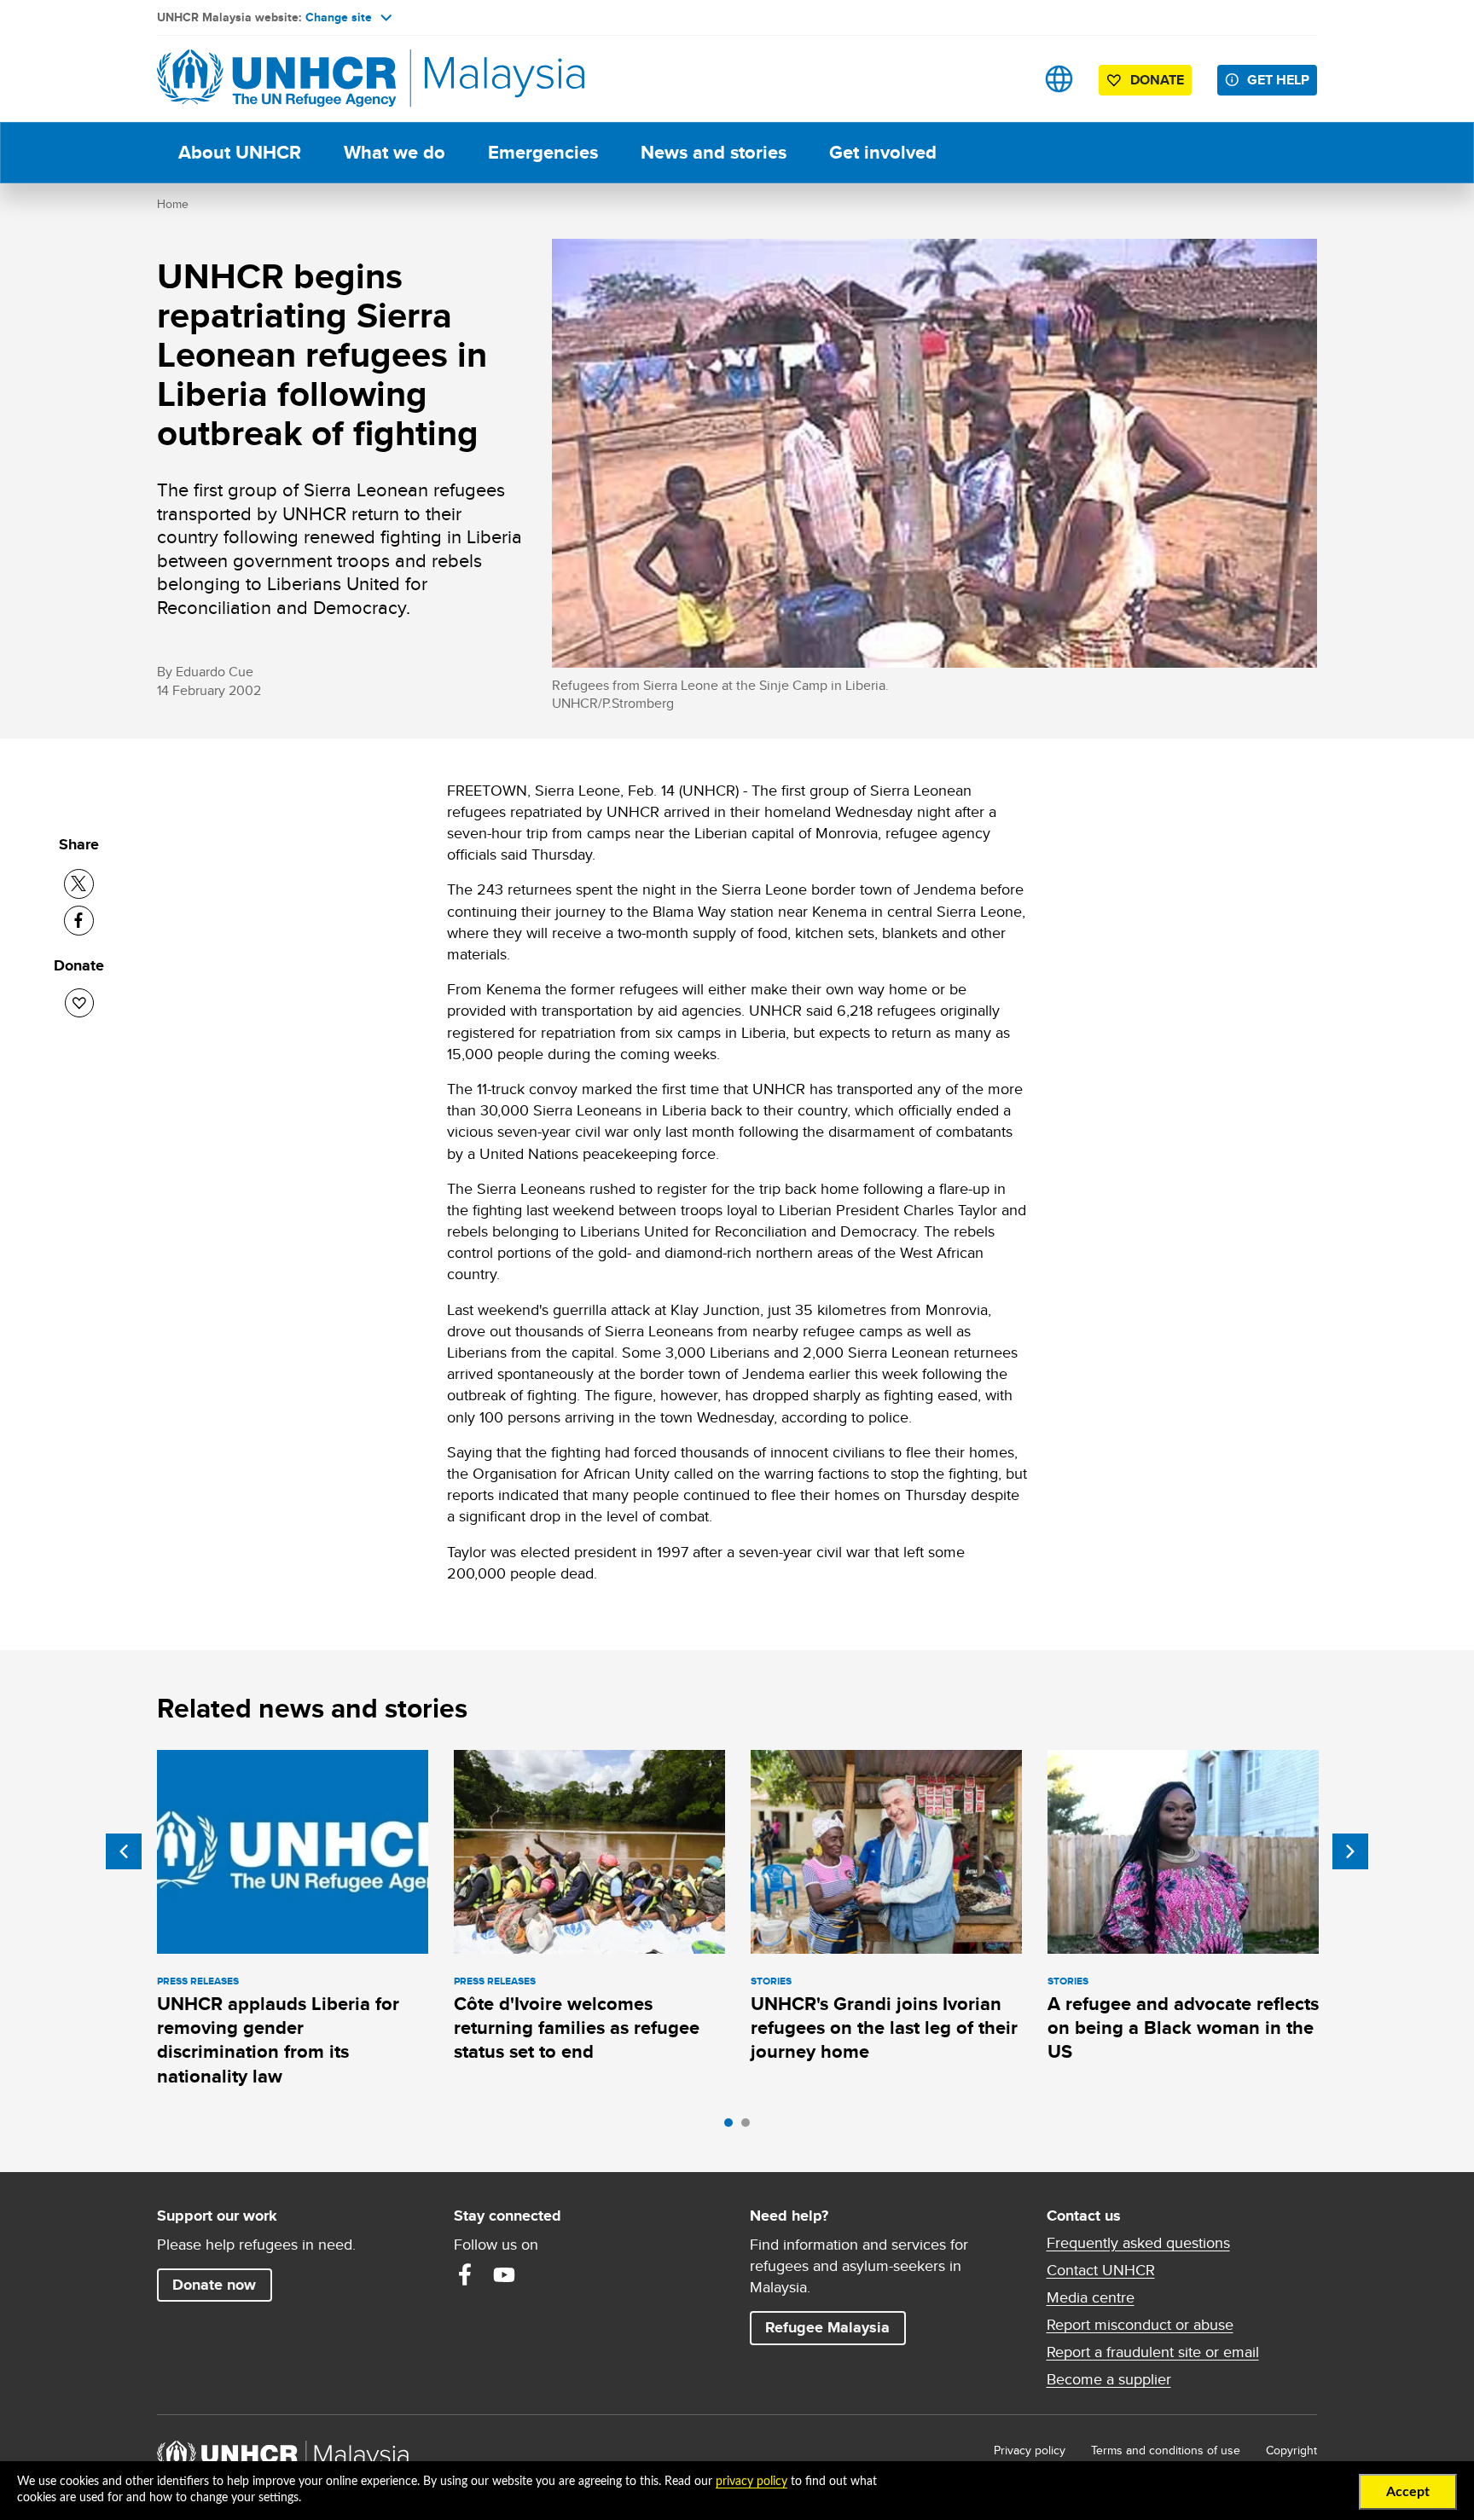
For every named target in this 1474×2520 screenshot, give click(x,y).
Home (173, 204)
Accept (1408, 2492)
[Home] (276, 79)
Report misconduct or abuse (1140, 2325)
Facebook (465, 2274)
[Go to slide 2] (750, 2127)
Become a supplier (1109, 2379)
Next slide (1350, 1851)
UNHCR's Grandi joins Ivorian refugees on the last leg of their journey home (884, 2028)
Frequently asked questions (1138, 2243)
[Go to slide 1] (733, 2127)
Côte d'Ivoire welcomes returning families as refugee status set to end (577, 2028)
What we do (395, 152)
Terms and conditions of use (1166, 2450)
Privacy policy (1030, 2450)
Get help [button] (1282, 79)
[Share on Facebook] (79, 921)
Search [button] (1005, 79)
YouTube (504, 2274)
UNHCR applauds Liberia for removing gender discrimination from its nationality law (278, 2040)
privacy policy (752, 2482)
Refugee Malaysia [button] (835, 2327)
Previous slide (124, 1851)
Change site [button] (339, 17)
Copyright (1291, 2450)
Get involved (883, 152)
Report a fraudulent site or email (1153, 2352)
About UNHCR (240, 152)
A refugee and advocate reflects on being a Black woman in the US (1183, 2028)
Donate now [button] (214, 2285)
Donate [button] (1157, 80)
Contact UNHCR (1101, 2270)
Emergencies (543, 152)
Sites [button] (1059, 79)
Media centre (1091, 2297)
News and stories (714, 152)
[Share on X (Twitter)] (79, 884)
